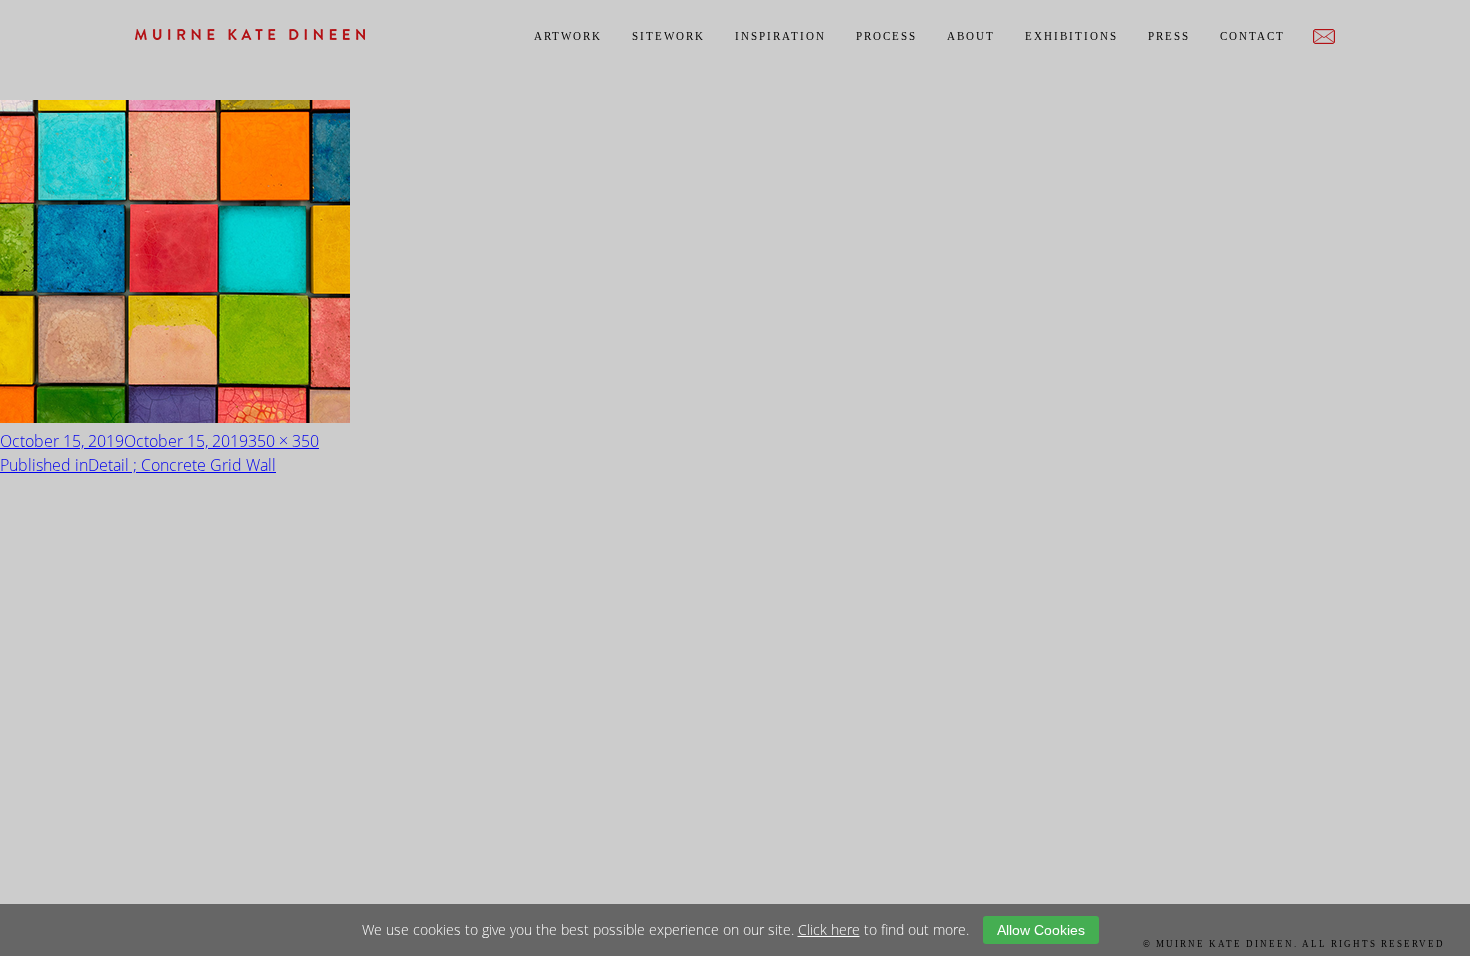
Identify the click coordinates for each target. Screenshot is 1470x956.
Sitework (668, 36)
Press (1169, 36)
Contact (1252, 36)
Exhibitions (1071, 36)
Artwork (568, 36)
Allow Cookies (1041, 930)
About (971, 36)
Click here (829, 929)
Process (886, 36)
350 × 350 (283, 441)
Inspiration (780, 36)
